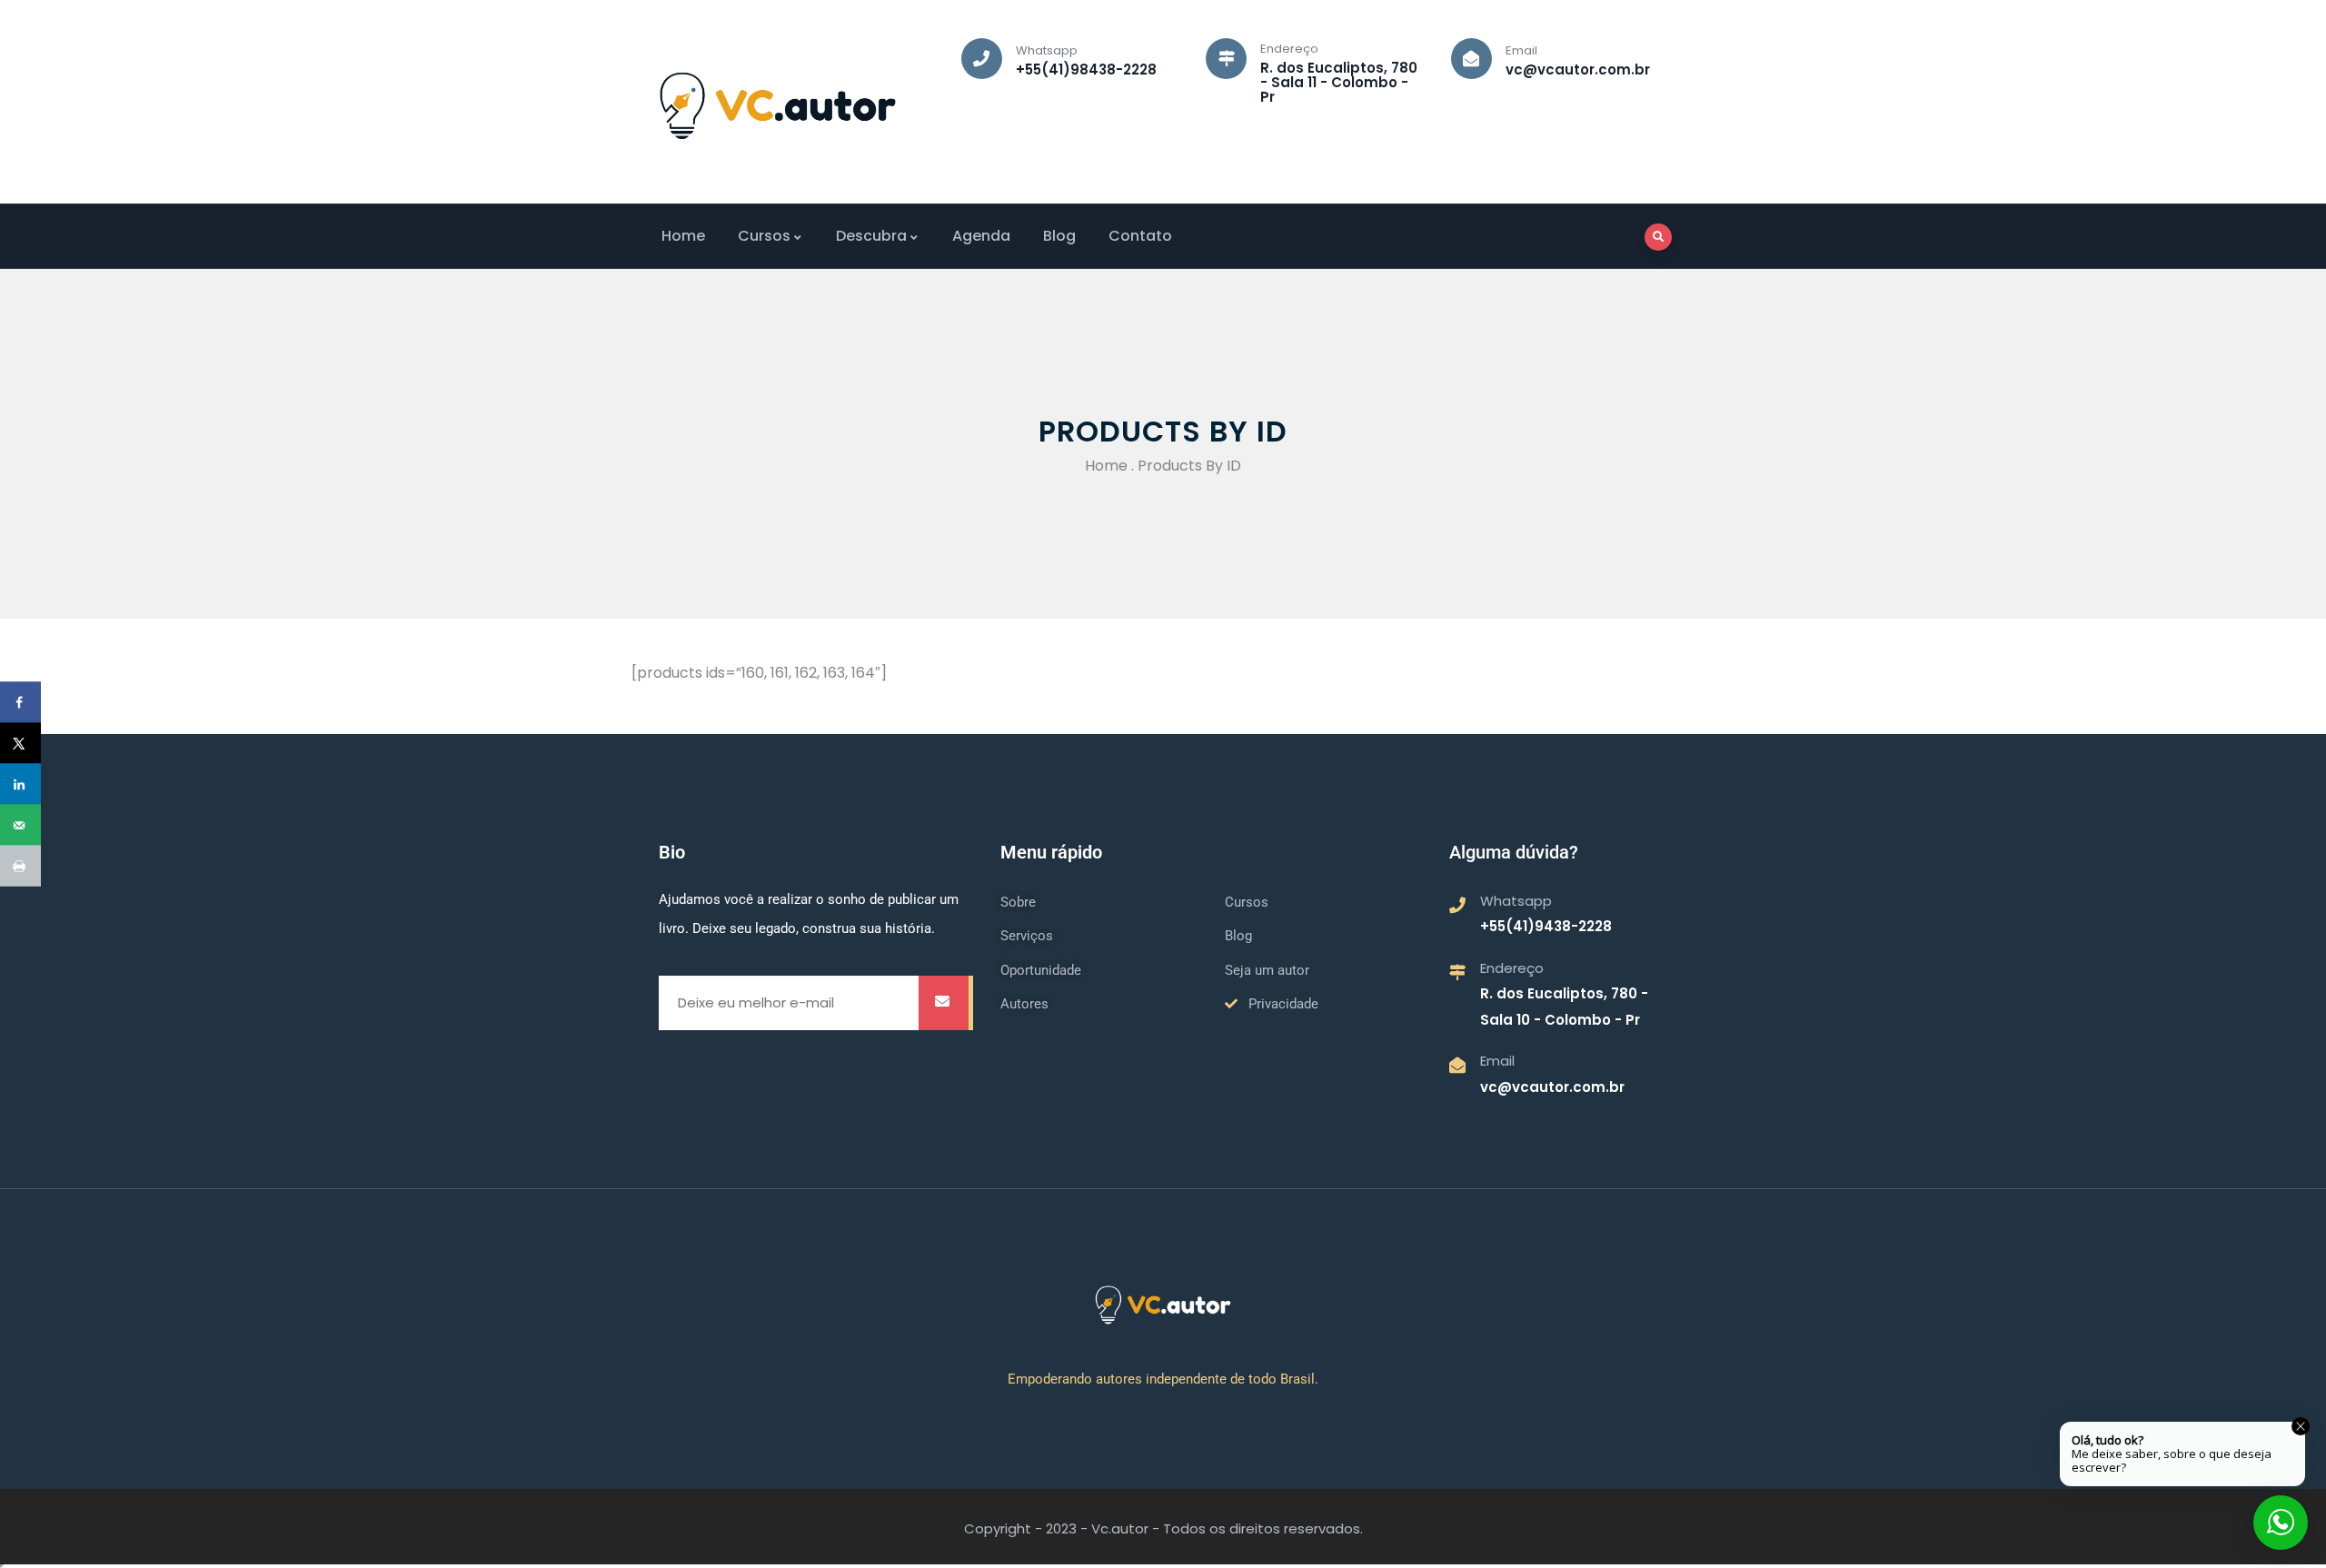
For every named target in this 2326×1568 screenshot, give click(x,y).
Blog (1059, 236)
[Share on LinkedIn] (20, 784)
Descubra (871, 236)
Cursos (764, 236)
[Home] (778, 106)
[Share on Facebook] (20, 703)
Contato (1140, 236)
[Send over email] (20, 825)
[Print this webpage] (20, 866)
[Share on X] (20, 744)
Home (683, 236)
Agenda (981, 236)
